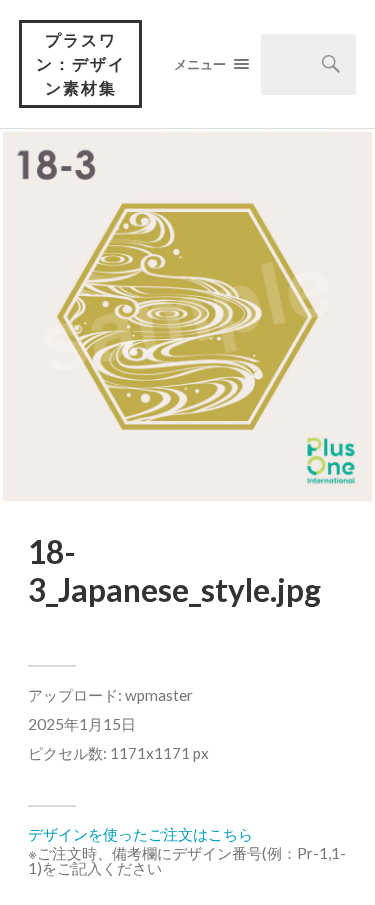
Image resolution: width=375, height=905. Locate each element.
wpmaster (159, 695)
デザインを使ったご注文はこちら (140, 834)
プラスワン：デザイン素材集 (81, 63)
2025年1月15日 (82, 724)
